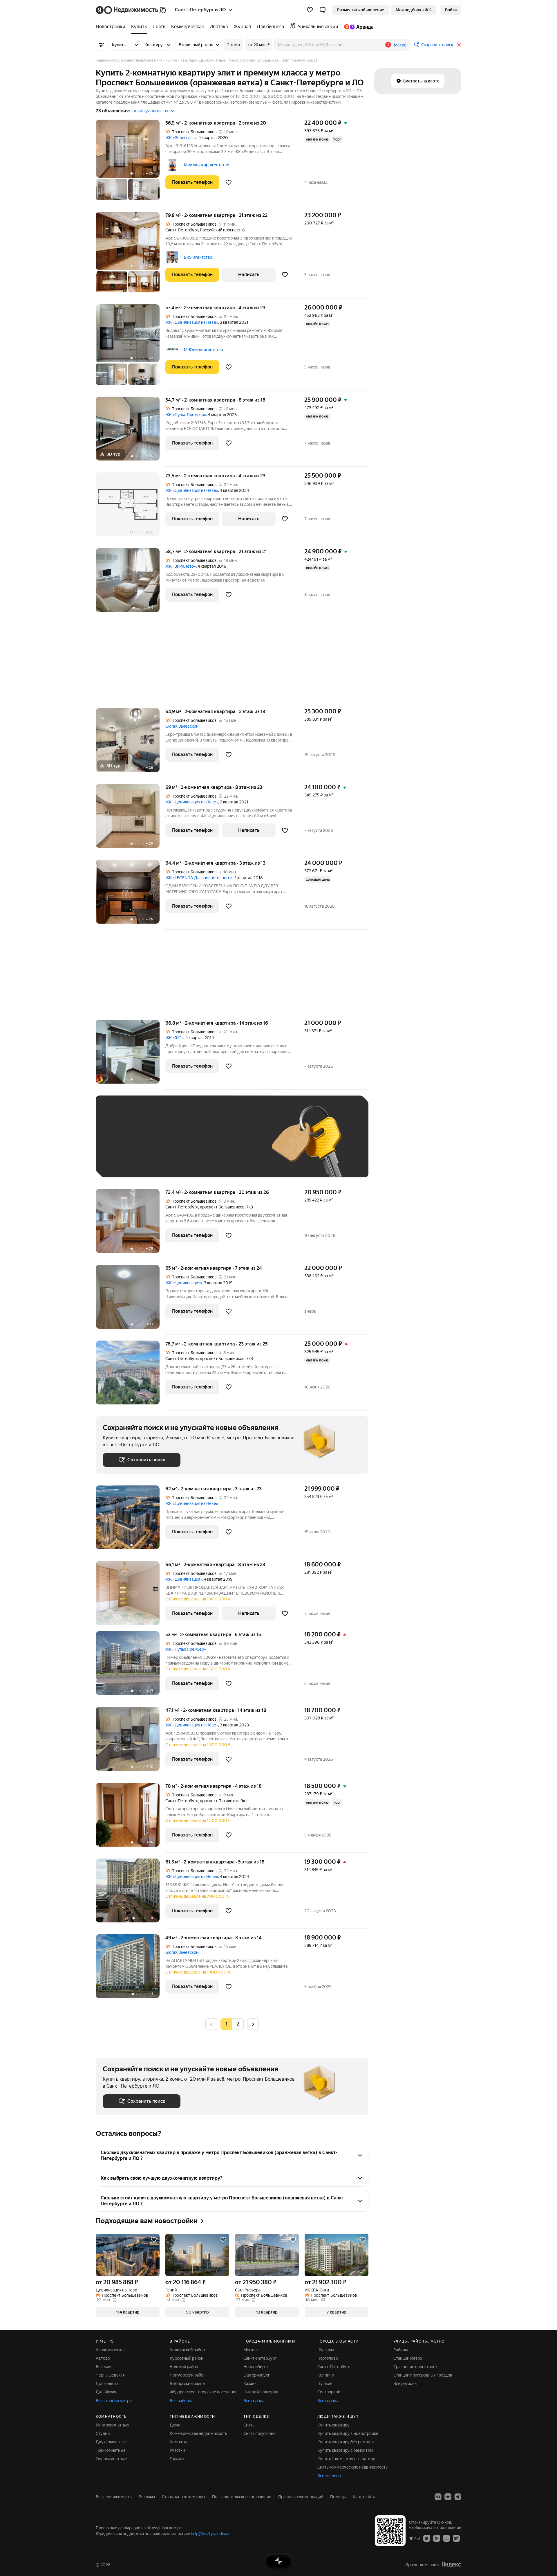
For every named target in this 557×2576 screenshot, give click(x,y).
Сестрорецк (329, 2392)
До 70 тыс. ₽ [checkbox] (198, 1145)
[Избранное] (310, 10)
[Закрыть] (459, 45)
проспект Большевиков (222, 1207)
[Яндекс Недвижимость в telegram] (458, 2497)
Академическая (111, 2350)
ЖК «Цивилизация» (184, 1283)
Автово (103, 2358)
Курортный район (187, 2358)
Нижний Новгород (261, 2392)
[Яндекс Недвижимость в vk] (438, 2497)
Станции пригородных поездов (423, 2375)
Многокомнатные (112, 2425)
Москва (251, 2350)
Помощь (338, 2497)
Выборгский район (187, 2383)
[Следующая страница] (253, 2024)
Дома (175, 2425)
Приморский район (188, 2375)
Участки (177, 2450)
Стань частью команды (183, 2497)
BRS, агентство (198, 257)
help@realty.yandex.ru (211, 2534)
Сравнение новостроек (415, 2367)
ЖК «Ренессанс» (181, 138)
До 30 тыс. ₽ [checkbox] (121, 1145)
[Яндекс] (451, 2565)
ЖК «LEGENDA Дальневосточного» (199, 878)
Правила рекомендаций (301, 2497)
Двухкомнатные (111, 2442)
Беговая (103, 2367)
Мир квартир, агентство (207, 165)
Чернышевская (110, 2375)
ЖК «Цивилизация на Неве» (192, 322)
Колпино (326, 2375)
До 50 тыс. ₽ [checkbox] (160, 1145)
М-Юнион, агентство (204, 350)
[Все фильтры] (102, 45)
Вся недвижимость (114, 2497)
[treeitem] (112, 27)
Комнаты (178, 2442)
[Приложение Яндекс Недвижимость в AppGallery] (446, 2538)
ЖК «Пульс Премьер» (186, 415)
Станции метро (408, 2358)
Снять (249, 2425)
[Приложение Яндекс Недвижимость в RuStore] (456, 2538)
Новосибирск (256, 2367)
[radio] (238, 2024)
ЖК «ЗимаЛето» (181, 566)
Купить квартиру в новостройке (348, 2433)
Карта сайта (364, 2497)
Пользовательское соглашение (242, 2497)
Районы (401, 2350)
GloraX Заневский (182, 726)
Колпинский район (187, 2350)
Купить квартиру (333, 2425)
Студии (103, 2433)
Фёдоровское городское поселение (204, 2392)
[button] (323, 10)
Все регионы (405, 2383)
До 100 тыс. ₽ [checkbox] (237, 1145)
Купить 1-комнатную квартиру (346, 2459)
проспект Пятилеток (219, 1801)
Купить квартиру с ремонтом (345, 2450)
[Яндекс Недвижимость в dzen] (448, 2497)
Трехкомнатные (111, 2450)
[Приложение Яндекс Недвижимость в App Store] (427, 2538)
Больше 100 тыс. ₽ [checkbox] (128, 1162)
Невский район (184, 2367)
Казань (250, 2383)
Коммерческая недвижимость (198, 2433)
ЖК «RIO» (174, 1038)
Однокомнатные (111, 2459)
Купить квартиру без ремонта (346, 2442)
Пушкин (325, 2383)
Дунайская (106, 2392)
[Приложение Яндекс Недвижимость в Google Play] (437, 2538)
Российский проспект (220, 230)
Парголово (328, 2358)
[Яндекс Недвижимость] (131, 10)
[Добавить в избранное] (229, 182)
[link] (451, 10)
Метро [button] (400, 45)
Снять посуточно (259, 2433)
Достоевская (108, 2383)
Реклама (147, 2497)
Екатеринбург (257, 2375)
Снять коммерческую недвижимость (352, 2467)
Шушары (326, 2350)
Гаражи (177, 2459)
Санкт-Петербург (182, 230)
